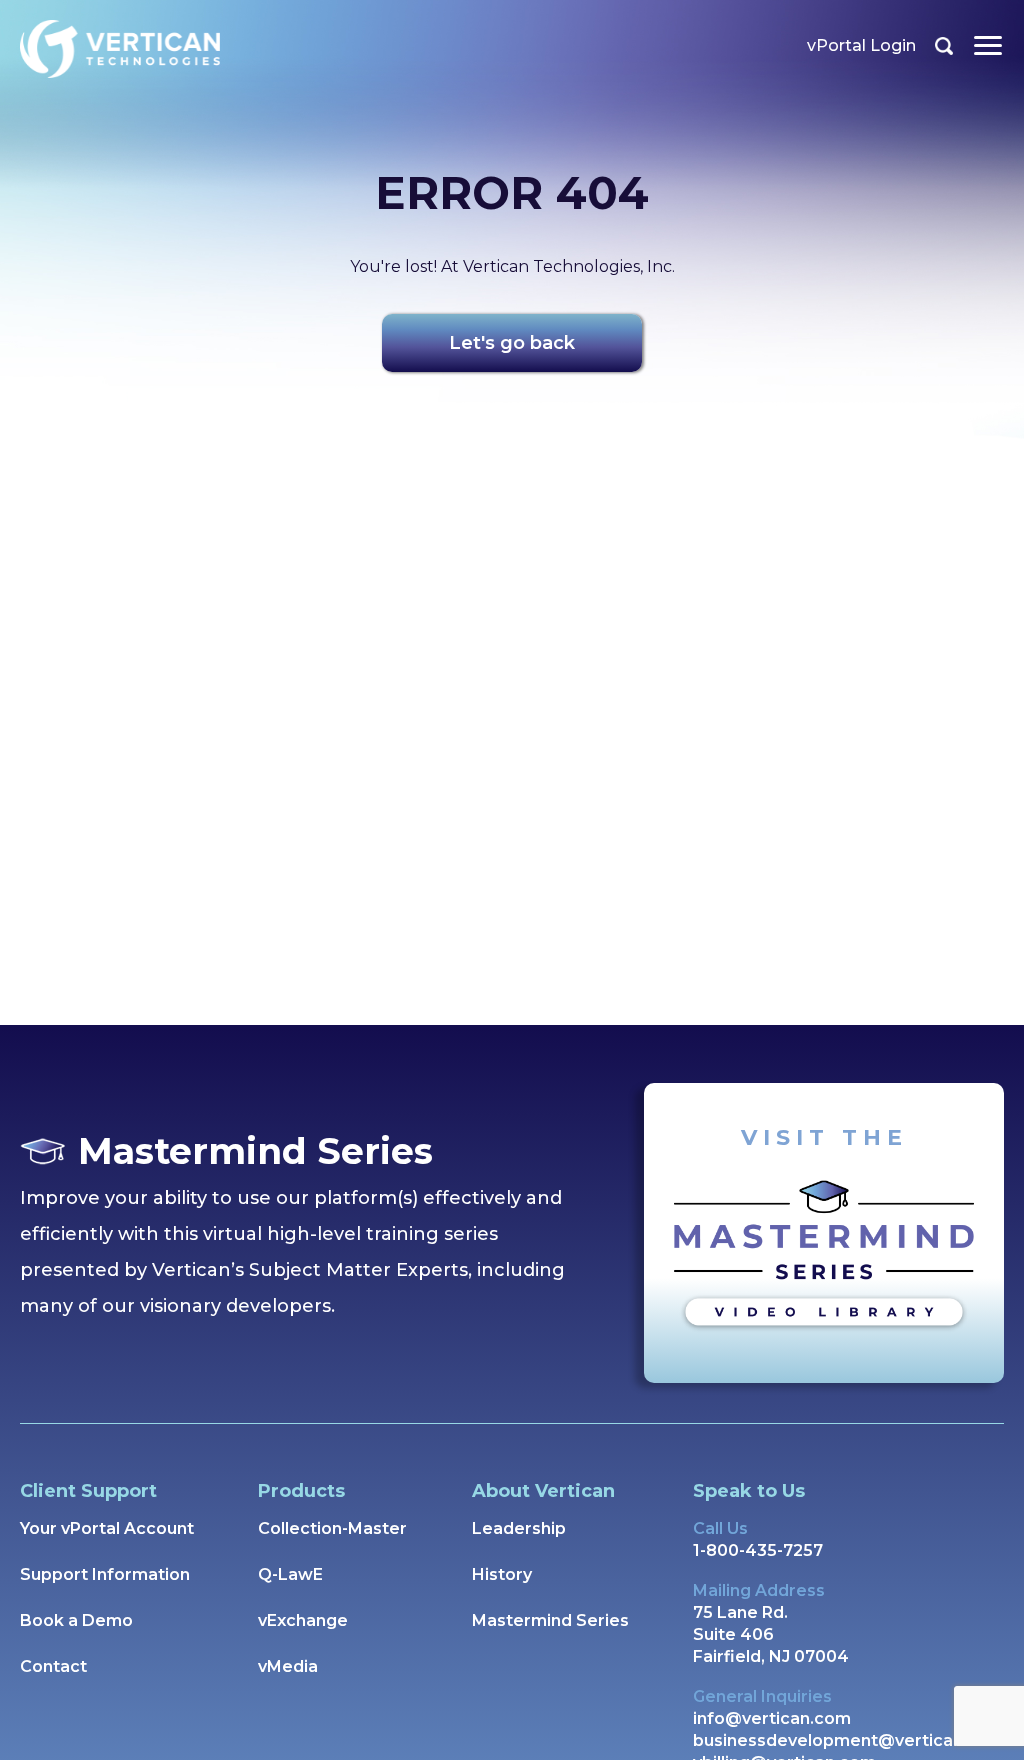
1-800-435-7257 (758, 1550)
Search (944, 46)
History (502, 1574)
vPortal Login (861, 45)
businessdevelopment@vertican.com (848, 1740)
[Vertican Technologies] (120, 49)
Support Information (105, 1574)
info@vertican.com (772, 1718)
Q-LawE (290, 1574)
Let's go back (512, 343)
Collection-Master (332, 1528)
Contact (53, 1666)
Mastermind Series (550, 1620)
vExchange (303, 1620)
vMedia (288, 1666)
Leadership (519, 1528)
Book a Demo (76, 1620)
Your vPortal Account (107, 1528)
